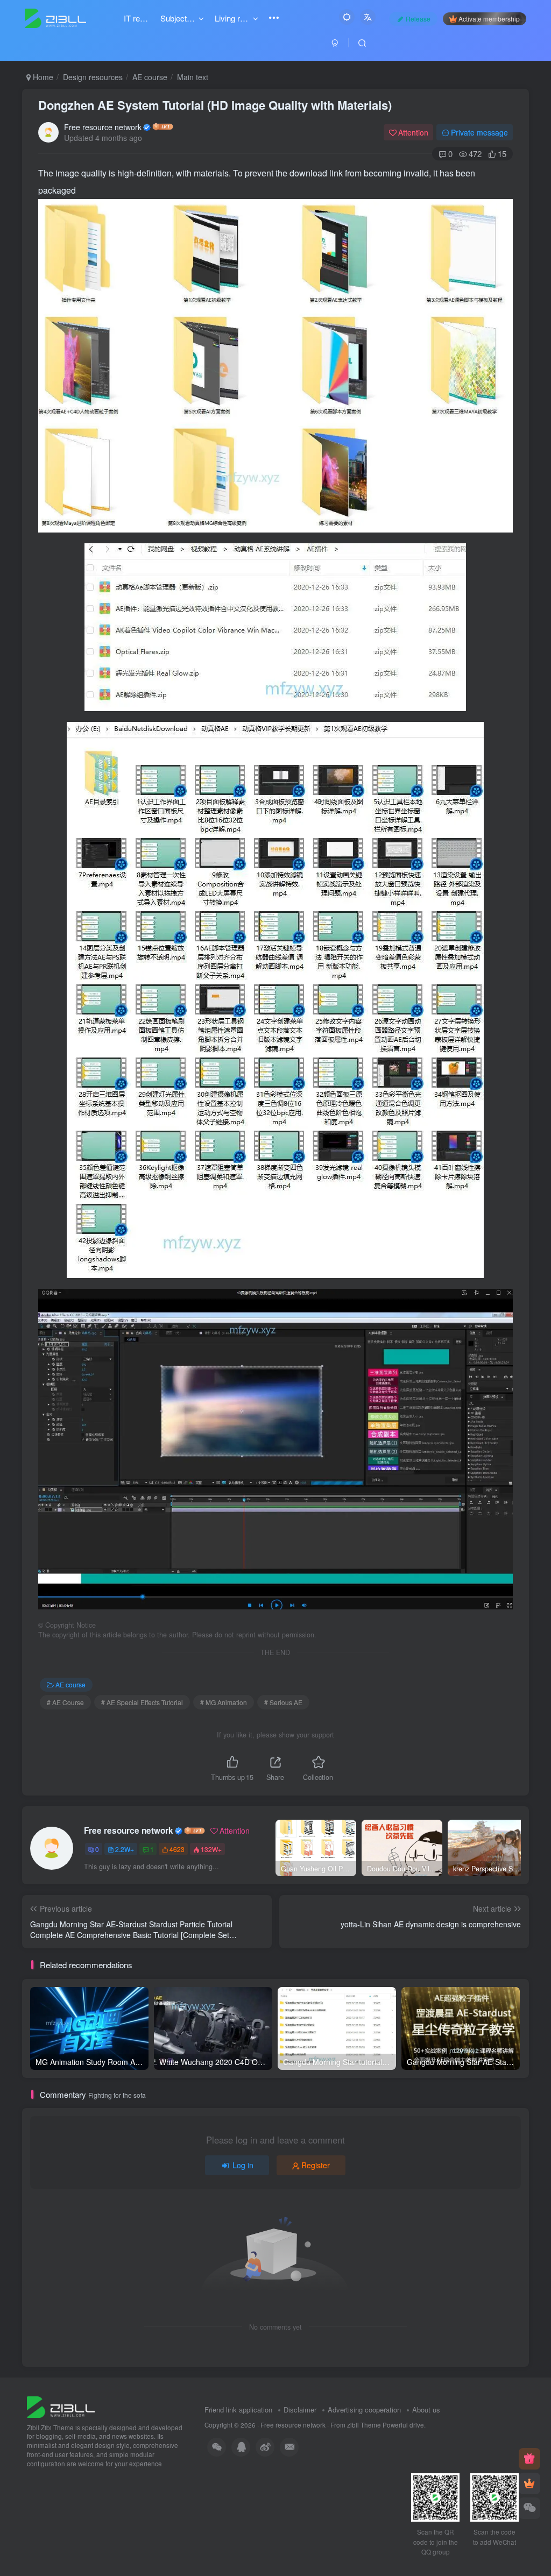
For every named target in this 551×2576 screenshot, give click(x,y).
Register (316, 2165)
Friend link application (238, 2410)
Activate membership (489, 19)
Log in (243, 2165)
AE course (150, 77)
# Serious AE (283, 1702)
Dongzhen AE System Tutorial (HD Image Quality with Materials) (215, 105)
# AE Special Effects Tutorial (142, 1702)
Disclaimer (300, 2410)
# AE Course (65, 1702)
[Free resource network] (61, 2406)
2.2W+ (125, 1849)
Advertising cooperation (364, 2410)
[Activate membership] (529, 2483)
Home (42, 77)
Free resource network (103, 127)
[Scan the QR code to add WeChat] (529, 2508)
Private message (479, 132)
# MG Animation (224, 1702)
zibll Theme (365, 2425)
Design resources (93, 77)
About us (426, 2410)
